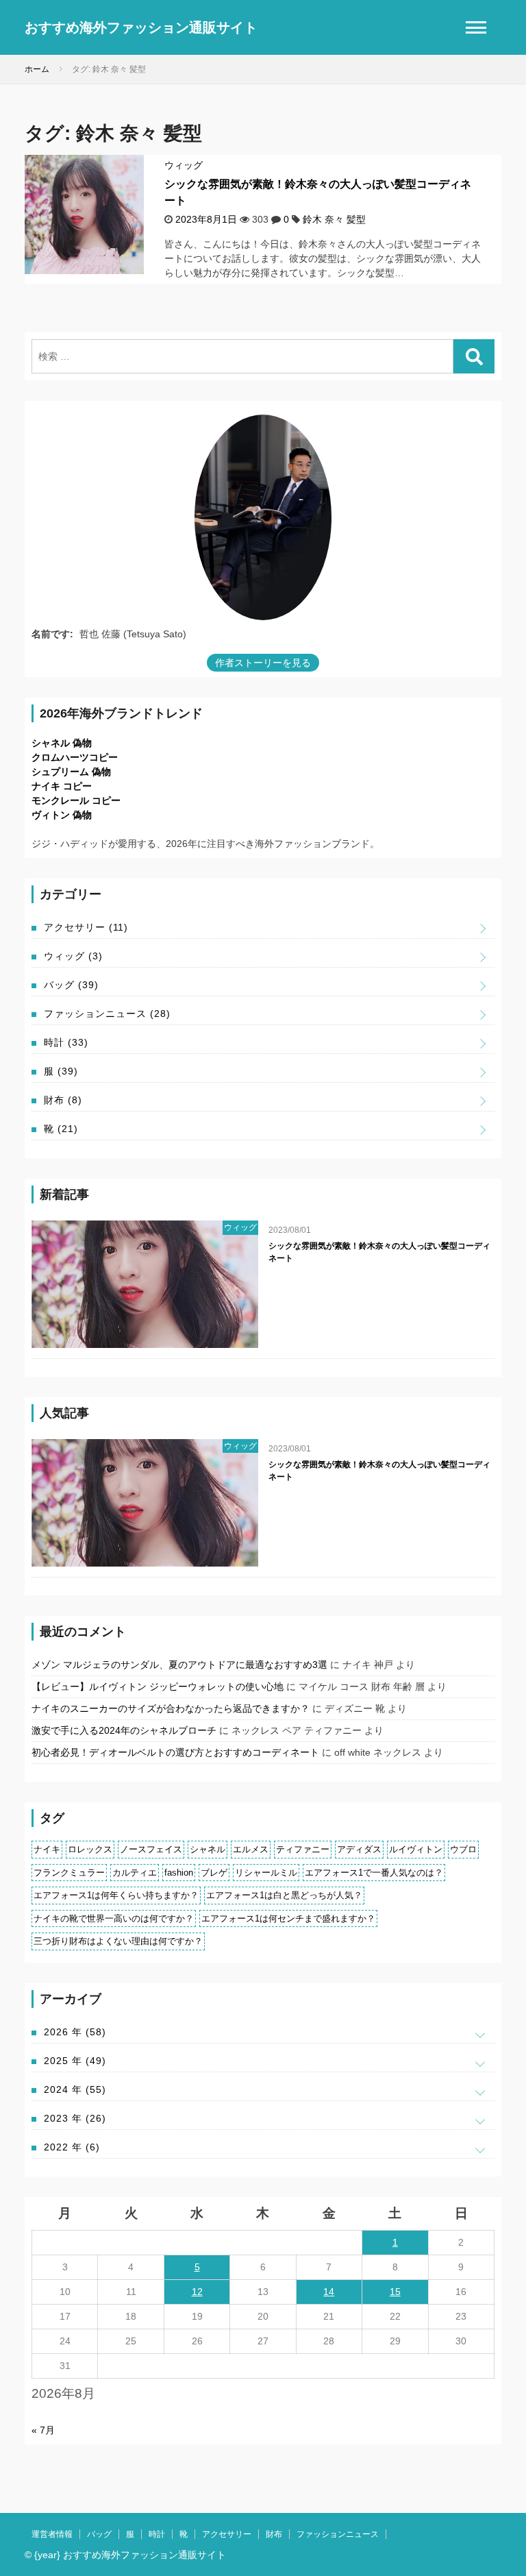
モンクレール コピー (76, 800)
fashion (179, 1873)
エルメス (251, 1849)
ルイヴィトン (416, 1849)
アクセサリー (86, 927)
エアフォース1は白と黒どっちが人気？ (284, 1895)
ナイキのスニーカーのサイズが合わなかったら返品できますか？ (171, 1708)
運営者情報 (52, 2534)
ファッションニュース (107, 1014)
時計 (66, 1042)
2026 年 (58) (75, 2032)
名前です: (52, 634)
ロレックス (90, 1849)
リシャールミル (266, 1873)
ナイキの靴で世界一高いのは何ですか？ (114, 1918)
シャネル (208, 1849)
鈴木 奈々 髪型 (334, 219)
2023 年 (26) (75, 2118)
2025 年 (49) (75, 2061)
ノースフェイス (151, 1849)
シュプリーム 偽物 (71, 772)
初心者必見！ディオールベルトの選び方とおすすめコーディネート (175, 1752)
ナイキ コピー (62, 786)
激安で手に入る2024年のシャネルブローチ (124, 1730)
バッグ (71, 985)
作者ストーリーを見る (263, 663)
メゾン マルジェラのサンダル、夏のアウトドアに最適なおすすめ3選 (179, 1665)
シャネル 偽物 (62, 743)
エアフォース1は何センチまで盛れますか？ (288, 1918)
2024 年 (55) (75, 2089)
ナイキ (47, 1849)
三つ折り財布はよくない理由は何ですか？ (118, 1941)
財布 (63, 1100)
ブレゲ (214, 1873)
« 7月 (43, 2430)
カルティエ (135, 1873)
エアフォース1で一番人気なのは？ (374, 1873)
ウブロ (463, 1849)
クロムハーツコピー (75, 757)
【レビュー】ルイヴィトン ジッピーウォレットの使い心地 (158, 1686)
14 (329, 2292)
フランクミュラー (69, 1873)
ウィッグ (184, 165)
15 (395, 2292)
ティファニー (303, 1849)
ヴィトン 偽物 (62, 815)
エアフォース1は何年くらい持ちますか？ (116, 1895)
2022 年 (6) (72, 2147)
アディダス (359, 1849)
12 (197, 2292)
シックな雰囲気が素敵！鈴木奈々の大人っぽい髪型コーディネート (379, 1252)
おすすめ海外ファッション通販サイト (141, 27)
